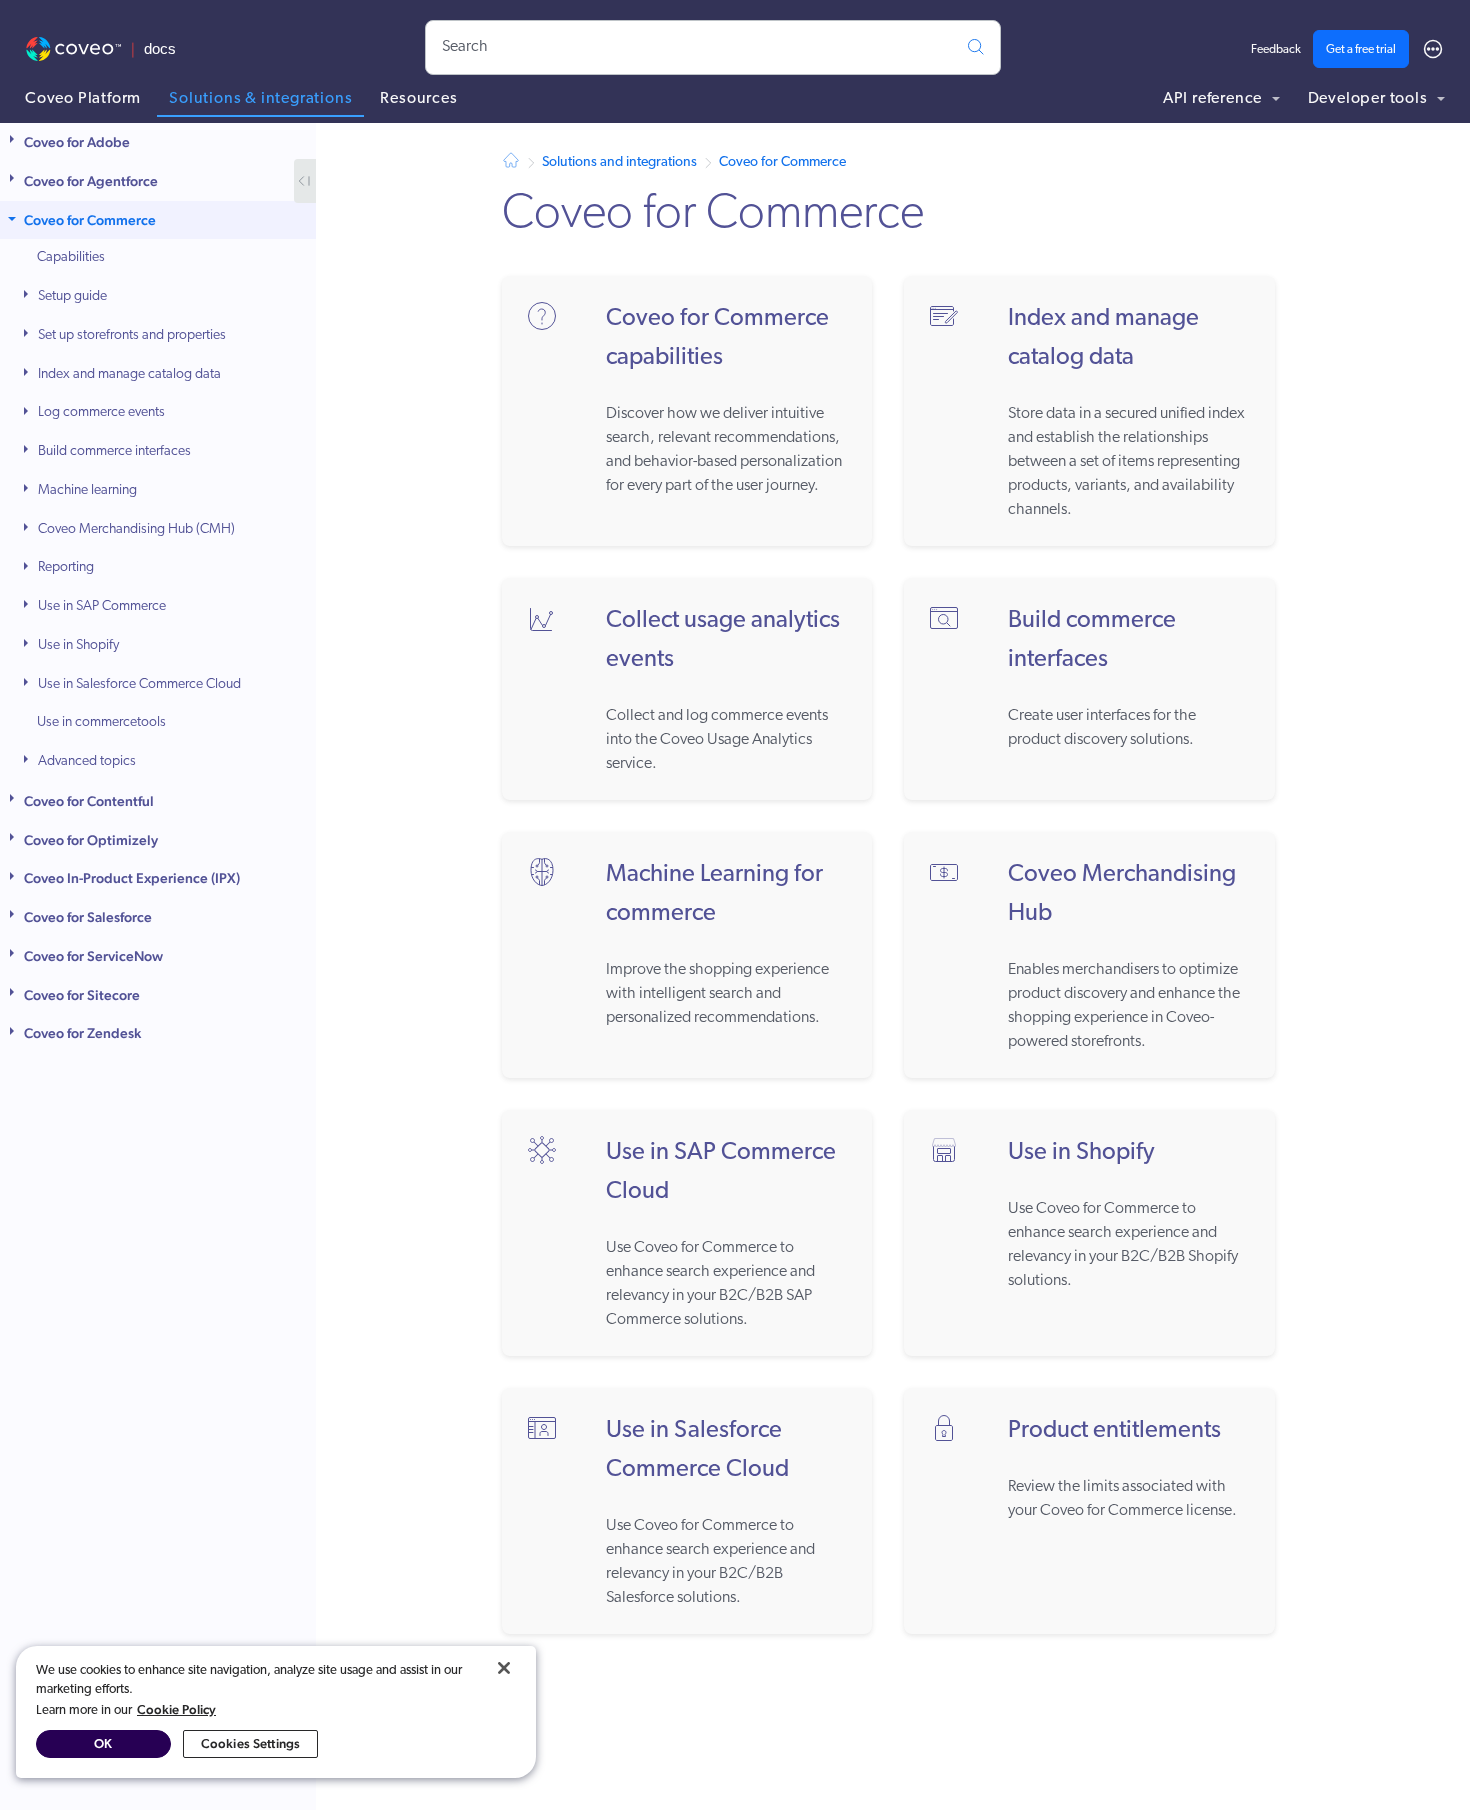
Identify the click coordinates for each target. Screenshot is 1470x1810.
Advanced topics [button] (87, 761)
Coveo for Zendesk (82, 1033)
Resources (418, 99)
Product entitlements (1114, 1431)
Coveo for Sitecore (82, 995)
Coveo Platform (83, 99)
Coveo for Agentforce (91, 181)
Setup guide (72, 296)
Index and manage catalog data (129, 374)
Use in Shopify (78, 645)
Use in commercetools (101, 722)
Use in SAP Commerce (102, 606)
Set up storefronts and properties (132, 335)
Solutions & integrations (260, 99)
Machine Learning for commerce (714, 894)
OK (103, 1743)
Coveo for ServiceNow (93, 956)
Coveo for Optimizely (91, 840)
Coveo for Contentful (89, 801)
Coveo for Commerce (90, 220)
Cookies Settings (250, 1743)
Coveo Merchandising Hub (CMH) (136, 529)
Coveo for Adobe (77, 142)
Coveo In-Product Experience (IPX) (132, 878)
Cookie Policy (176, 1709)
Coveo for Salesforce (88, 917)
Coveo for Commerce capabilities (717, 338)
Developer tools (1370, 99)
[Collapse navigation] (305, 181)
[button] (14, 142)
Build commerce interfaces (114, 451)
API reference (1214, 99)
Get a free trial (1361, 50)
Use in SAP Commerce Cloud (721, 1172)
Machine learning (87, 490)
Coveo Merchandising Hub (1122, 894)
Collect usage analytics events (723, 640)
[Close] (504, 1668)
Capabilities (71, 257)
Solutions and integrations (619, 162)
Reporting (66, 567)
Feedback (1276, 50)
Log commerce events (101, 412)
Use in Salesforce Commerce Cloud (139, 684)
